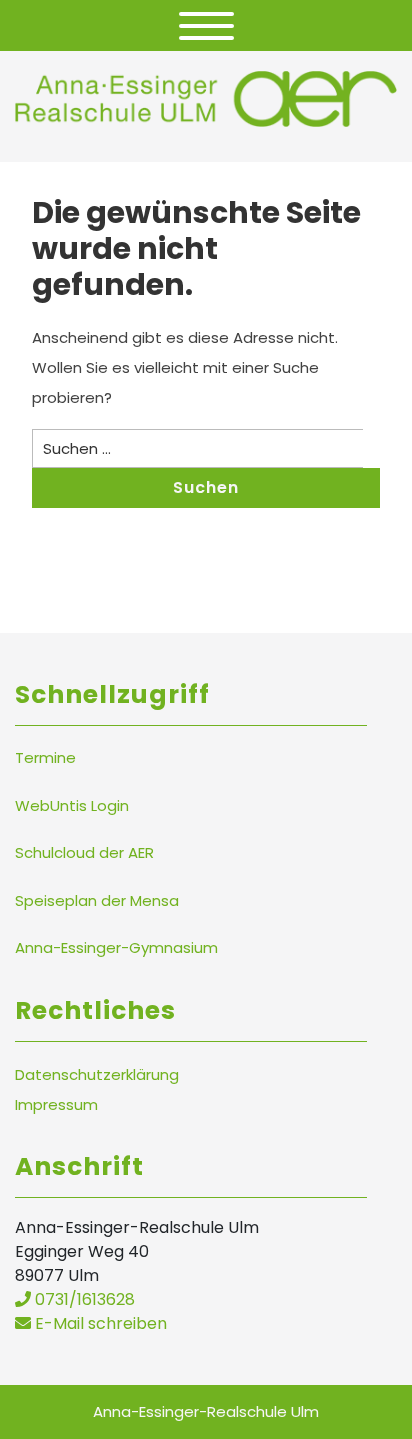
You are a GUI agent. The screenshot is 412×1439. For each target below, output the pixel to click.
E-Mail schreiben (99, 1323)
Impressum (56, 1104)
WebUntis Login (72, 805)
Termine (45, 757)
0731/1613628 (83, 1299)
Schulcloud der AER (84, 852)
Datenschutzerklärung (97, 1074)
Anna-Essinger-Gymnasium (116, 947)
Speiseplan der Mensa (97, 900)
